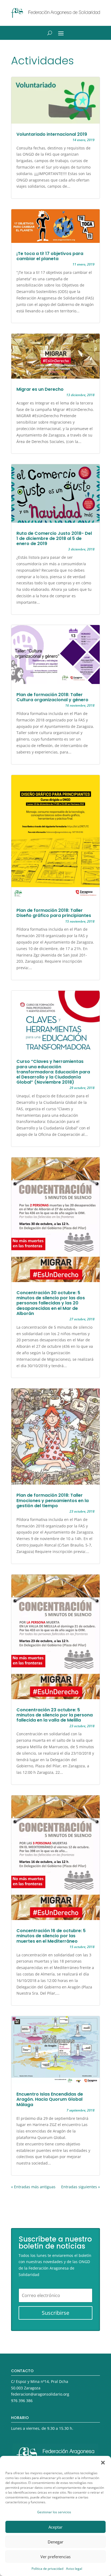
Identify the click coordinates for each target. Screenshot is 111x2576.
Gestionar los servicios (54, 2512)
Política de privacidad (47, 2569)
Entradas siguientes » (81, 2187)
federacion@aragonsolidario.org (40, 2394)
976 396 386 (22, 2401)
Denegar (55, 2542)
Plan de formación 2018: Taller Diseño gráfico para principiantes (54, 913)
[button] (103, 2463)
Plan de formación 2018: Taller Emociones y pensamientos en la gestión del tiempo (53, 1500)
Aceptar (55, 2527)
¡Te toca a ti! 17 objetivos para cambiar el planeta (50, 256)
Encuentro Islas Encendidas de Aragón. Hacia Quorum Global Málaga (50, 2099)
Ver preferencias (55, 2557)
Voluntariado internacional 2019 (52, 134)
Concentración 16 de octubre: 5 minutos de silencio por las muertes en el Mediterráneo (51, 1936)
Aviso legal (74, 2569)
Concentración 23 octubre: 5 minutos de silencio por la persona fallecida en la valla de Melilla (55, 1715)
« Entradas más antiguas (33, 2187)
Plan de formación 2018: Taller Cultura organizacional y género (52, 697)
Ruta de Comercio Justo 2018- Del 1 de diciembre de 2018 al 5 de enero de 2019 (54, 538)
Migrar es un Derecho (40, 389)
